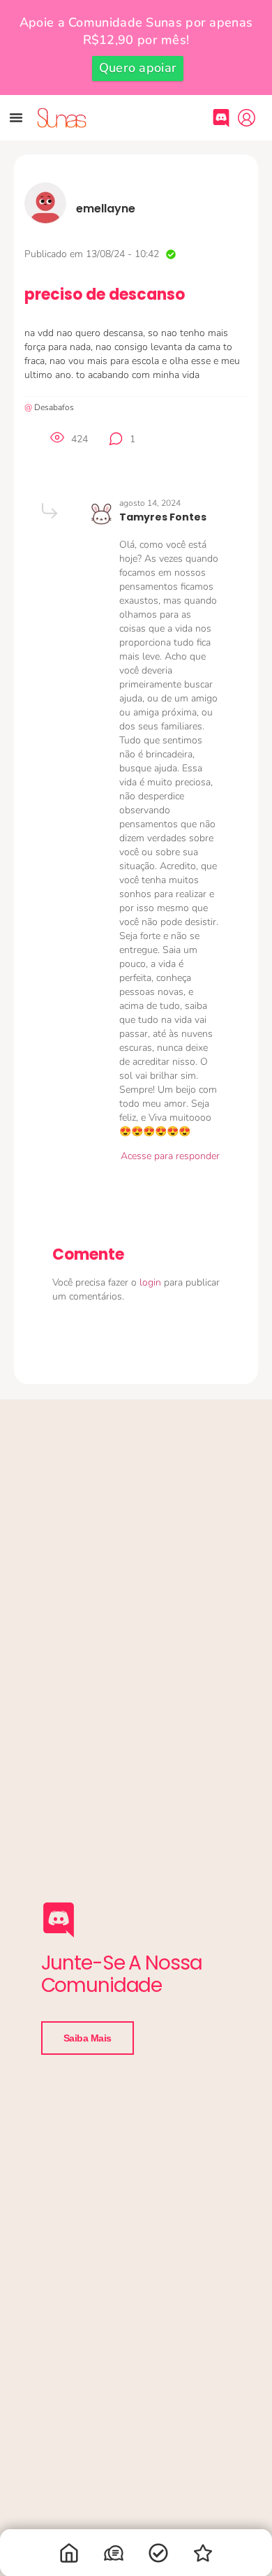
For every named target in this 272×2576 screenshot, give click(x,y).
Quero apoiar (138, 68)
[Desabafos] (114, 2556)
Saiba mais (88, 2038)
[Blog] (203, 2556)
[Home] (69, 2556)
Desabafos (54, 407)
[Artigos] (158, 2556)
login (152, 1282)
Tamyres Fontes (163, 517)
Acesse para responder (170, 1156)
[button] (16, 117)
